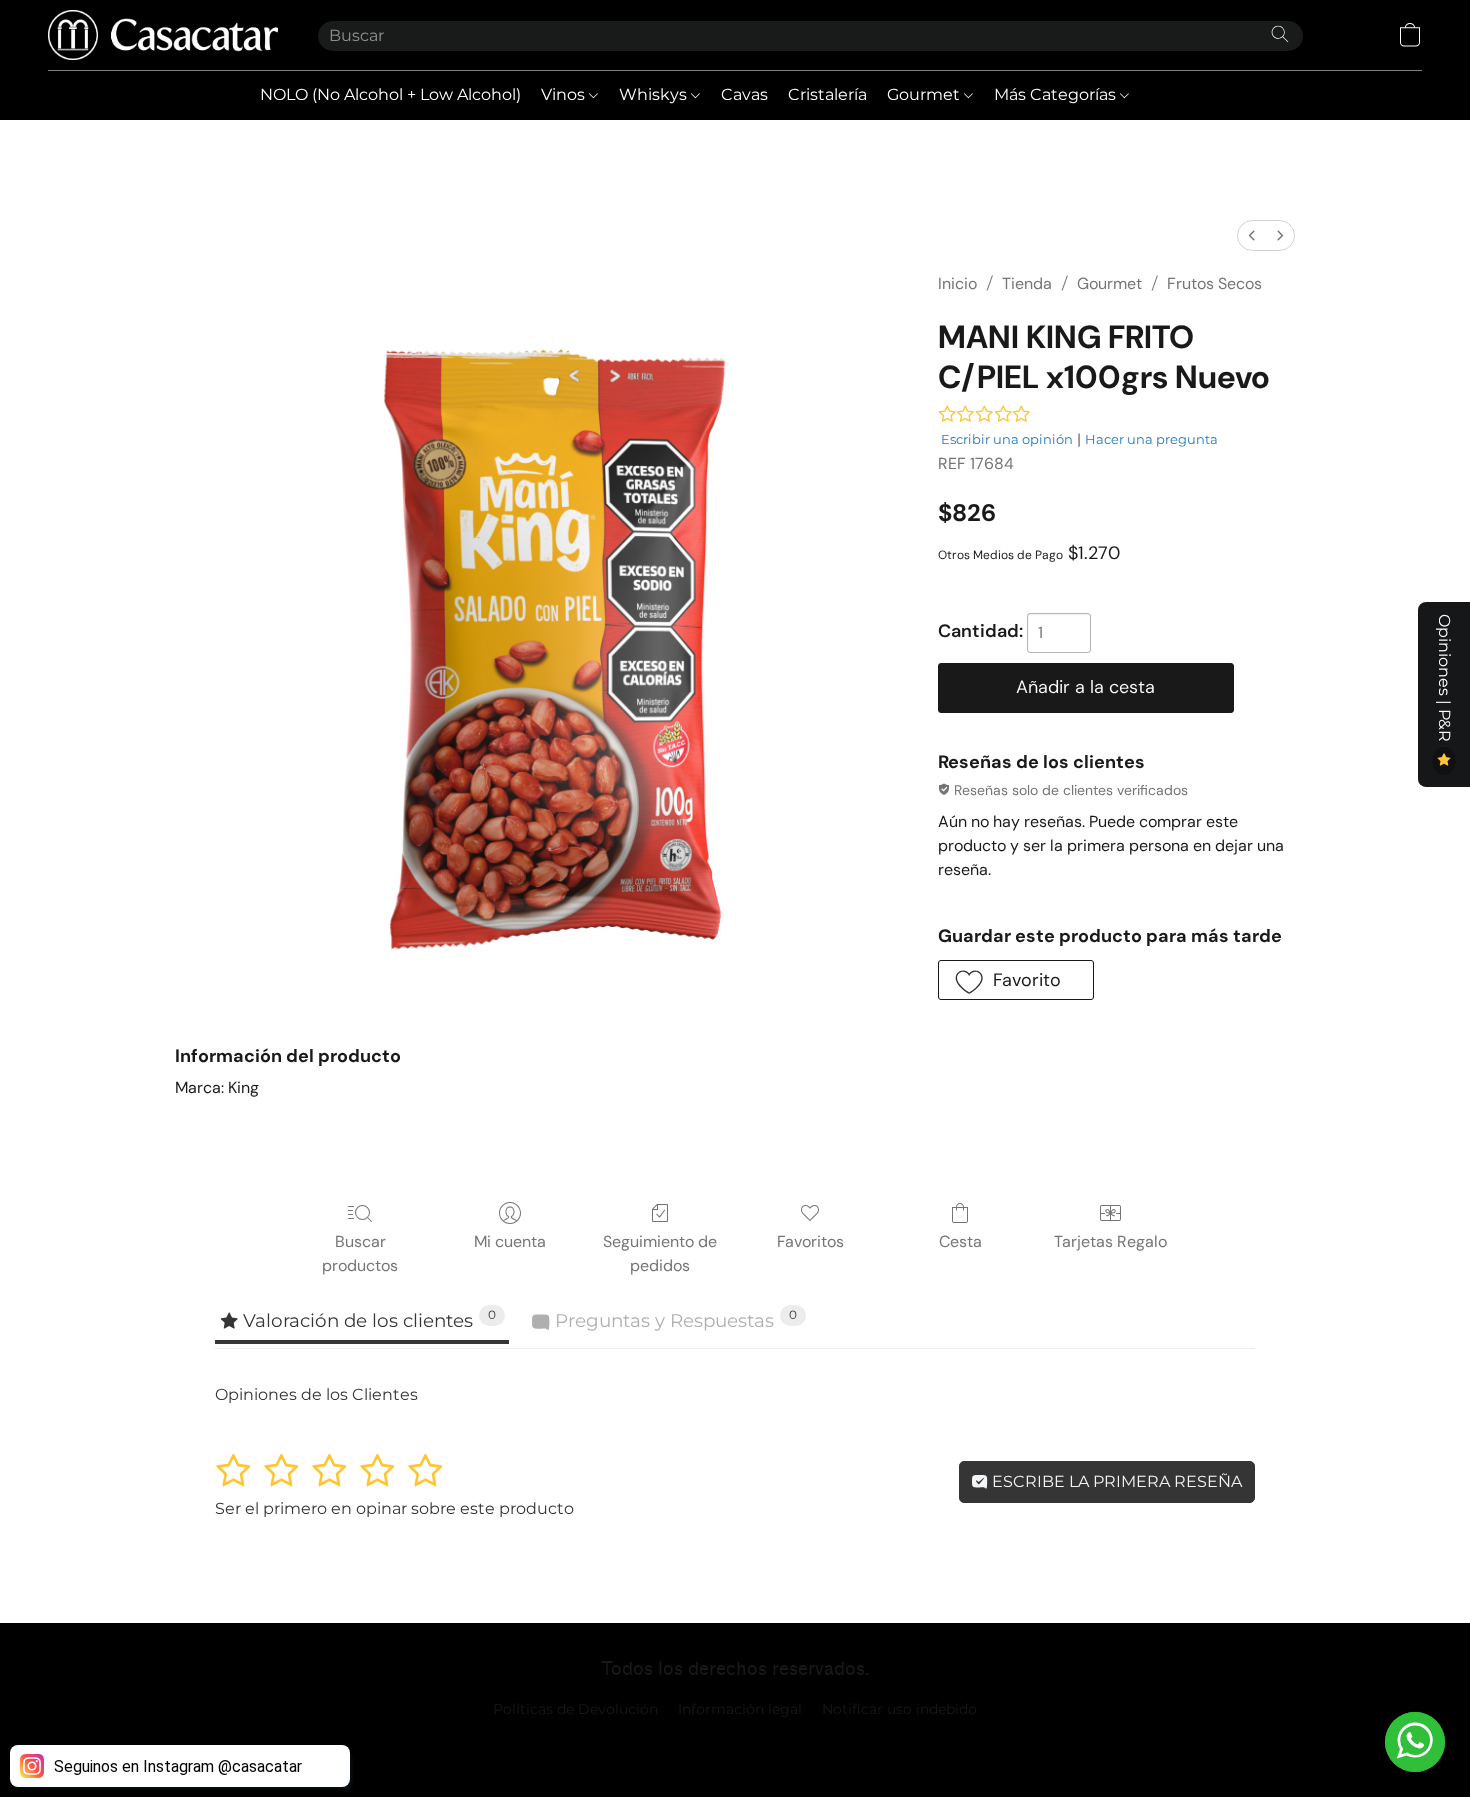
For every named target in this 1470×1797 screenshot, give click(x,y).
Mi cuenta (510, 1241)
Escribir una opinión (1007, 439)
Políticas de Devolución (575, 1709)
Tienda (1027, 283)
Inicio (957, 283)
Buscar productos (360, 1253)
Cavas (744, 94)
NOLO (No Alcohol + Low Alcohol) (390, 94)
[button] (163, 35)
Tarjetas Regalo (1110, 1241)
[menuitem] (1252, 235)
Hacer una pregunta (1151, 439)
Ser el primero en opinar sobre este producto (394, 1508)
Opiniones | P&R (1444, 680)
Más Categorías (1057, 94)
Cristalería (827, 94)
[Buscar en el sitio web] (1280, 34)
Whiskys (655, 94)
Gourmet (925, 94)
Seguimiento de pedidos (660, 1253)
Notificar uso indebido (899, 1709)
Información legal (740, 1709)
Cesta (960, 1241)
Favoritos (810, 1241)
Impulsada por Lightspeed (735, 1743)
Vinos (565, 94)
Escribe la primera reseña (1115, 1481)
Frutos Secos (1214, 283)
